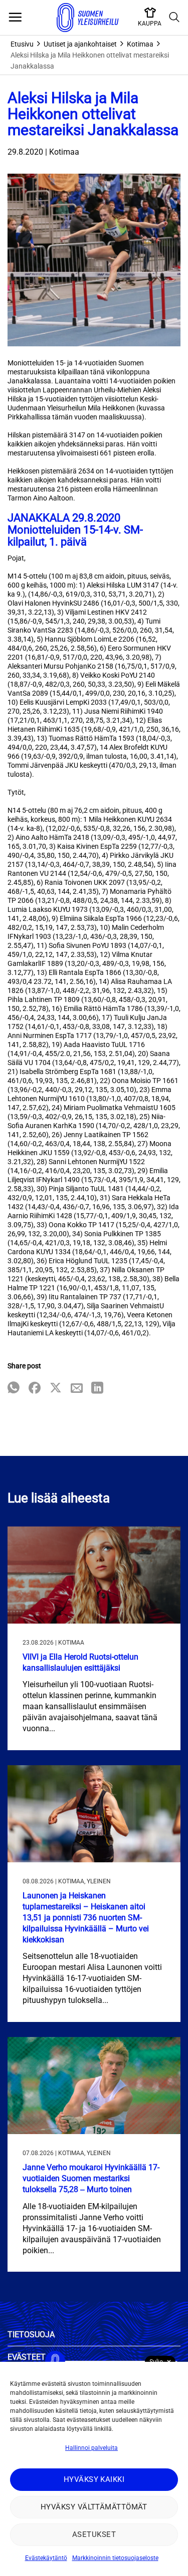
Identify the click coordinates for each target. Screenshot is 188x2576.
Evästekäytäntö (46, 2558)
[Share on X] (56, 1389)
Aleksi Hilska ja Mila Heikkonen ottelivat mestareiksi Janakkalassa (90, 61)
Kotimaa (140, 44)
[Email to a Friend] (77, 1389)
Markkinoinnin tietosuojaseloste (115, 2558)
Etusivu (22, 44)
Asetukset (94, 2534)
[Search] (174, 18)
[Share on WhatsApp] (14, 1389)
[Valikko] (15, 18)
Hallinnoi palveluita (91, 2448)
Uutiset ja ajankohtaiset (80, 44)
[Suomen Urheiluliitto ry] (88, 18)
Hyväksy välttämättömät (94, 2507)
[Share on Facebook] (35, 1389)
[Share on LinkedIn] (97, 1389)
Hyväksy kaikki (94, 2479)
